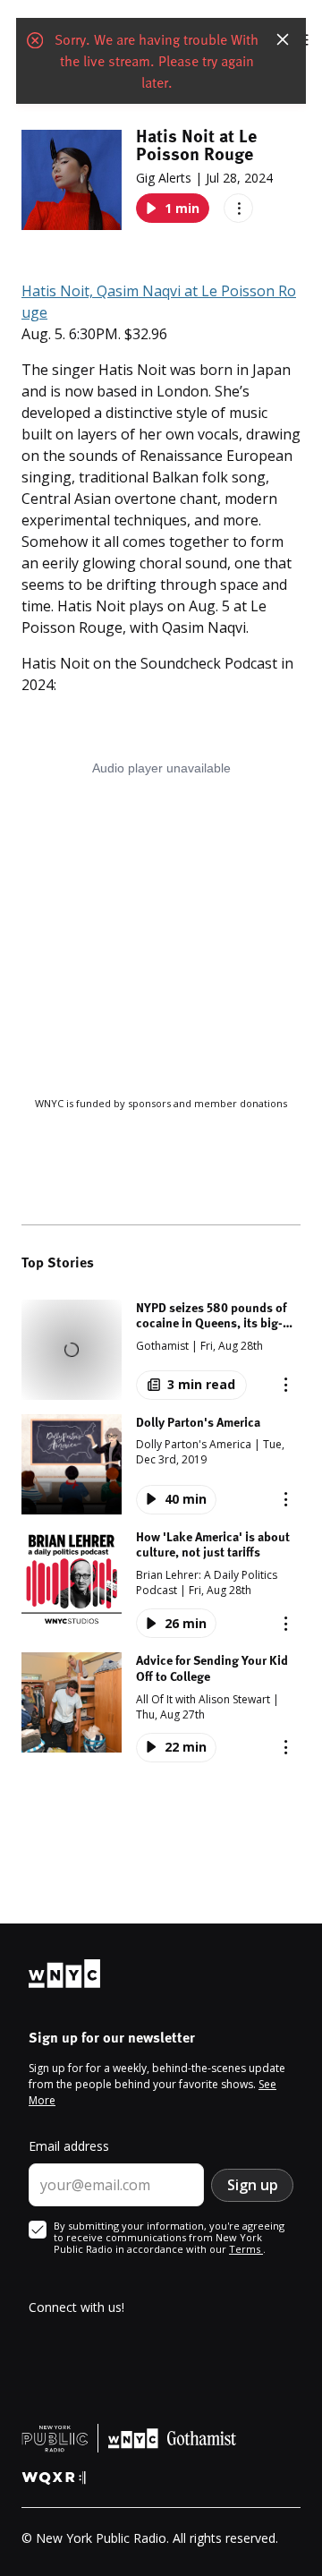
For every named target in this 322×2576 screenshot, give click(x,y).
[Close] (283, 39)
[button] (161, 1350)
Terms (246, 2249)
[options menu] (238, 208)
